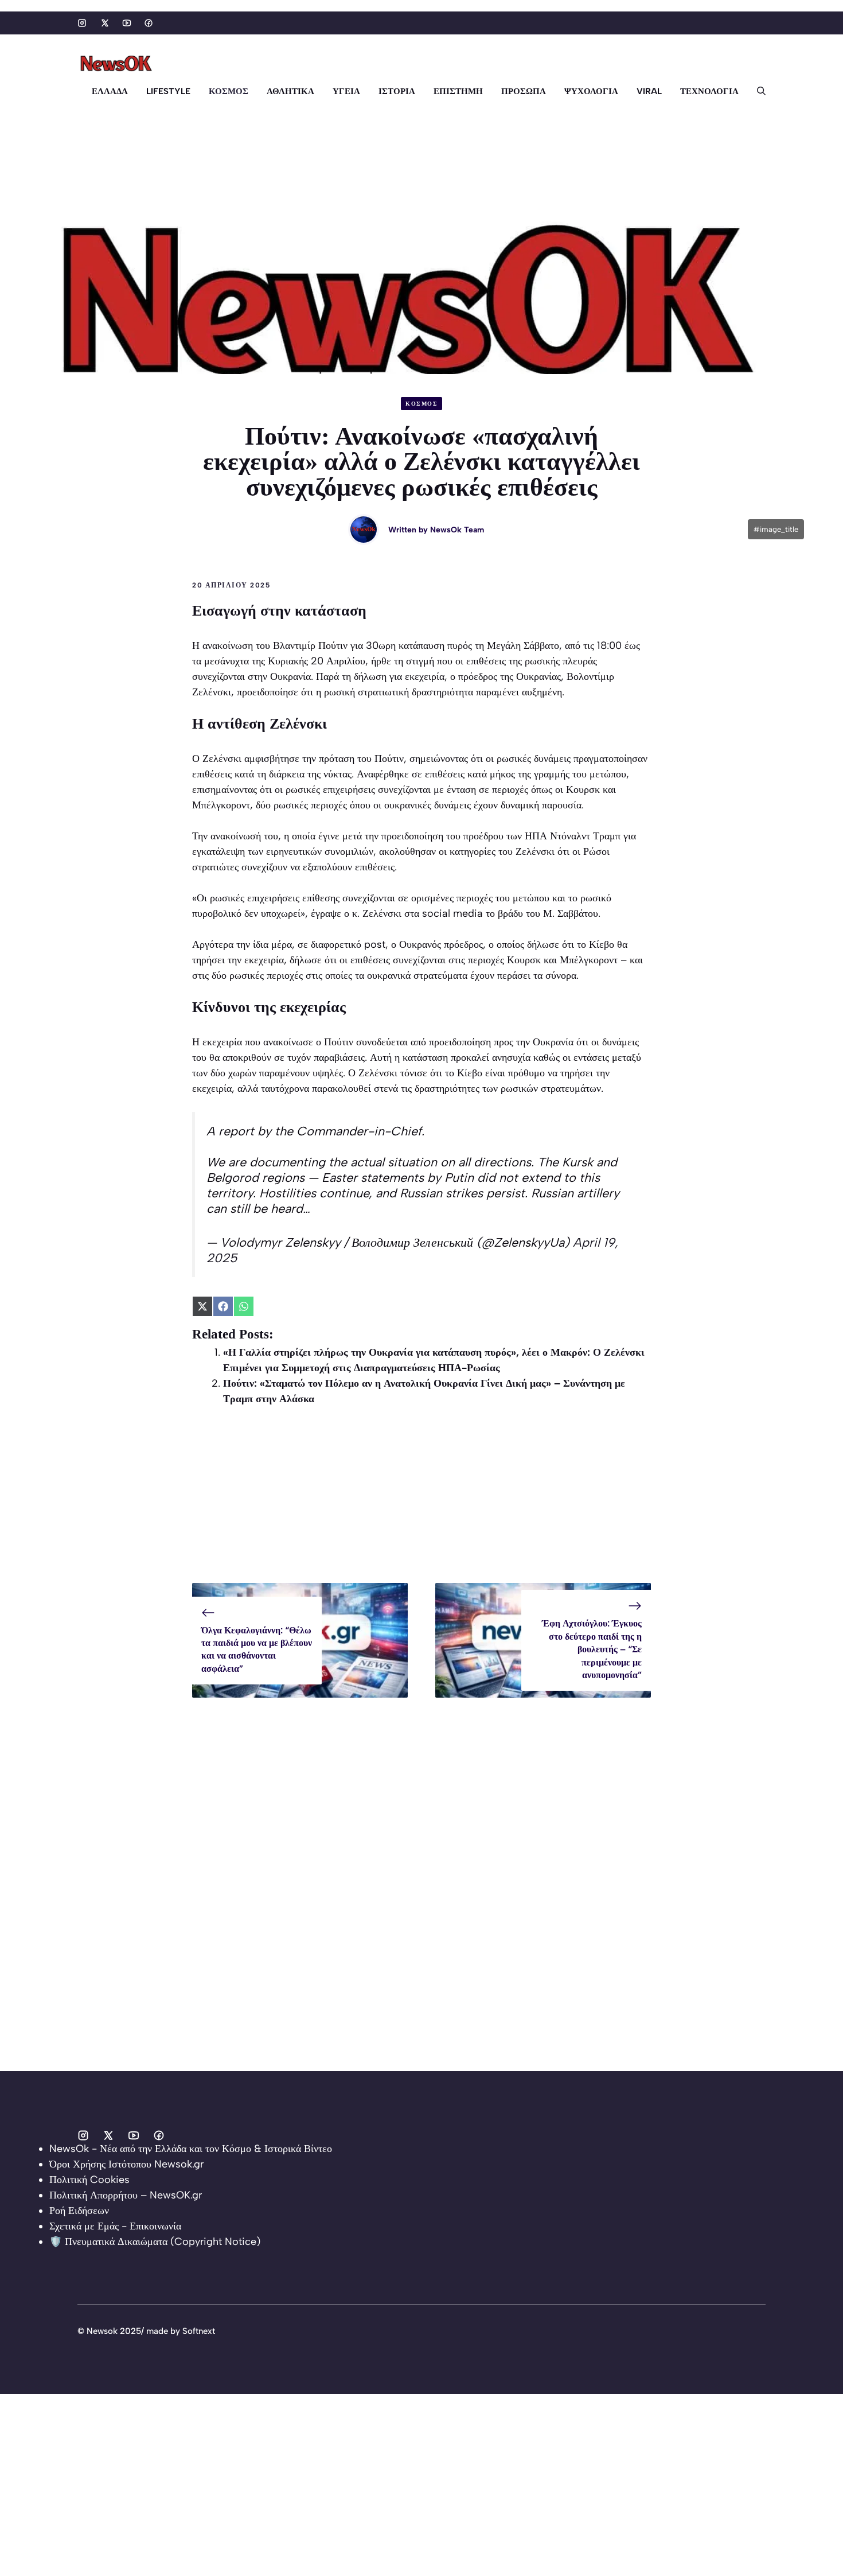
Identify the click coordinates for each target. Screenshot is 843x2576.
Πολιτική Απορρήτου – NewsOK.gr (126, 2195)
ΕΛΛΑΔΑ (110, 91)
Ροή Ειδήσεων (79, 2211)
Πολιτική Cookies (89, 2180)
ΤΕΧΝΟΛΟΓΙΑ (709, 91)
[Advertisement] (421, 1503)
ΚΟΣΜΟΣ (229, 91)
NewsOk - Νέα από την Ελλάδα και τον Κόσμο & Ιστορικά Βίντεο (191, 2149)
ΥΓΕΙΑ (346, 91)
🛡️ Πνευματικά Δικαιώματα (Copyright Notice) (155, 2242)
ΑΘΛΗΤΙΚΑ (290, 91)
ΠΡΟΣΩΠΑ (524, 91)
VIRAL (649, 91)
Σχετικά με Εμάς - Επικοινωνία (115, 2226)
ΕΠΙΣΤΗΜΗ (458, 91)
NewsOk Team (457, 530)
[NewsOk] (118, 64)
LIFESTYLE (168, 91)
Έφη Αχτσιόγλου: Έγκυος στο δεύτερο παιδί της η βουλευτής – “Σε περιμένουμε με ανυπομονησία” (592, 1649)
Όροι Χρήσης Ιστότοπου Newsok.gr (126, 2164)
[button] (757, 91)
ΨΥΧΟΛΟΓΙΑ (591, 91)
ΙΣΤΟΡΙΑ (397, 91)
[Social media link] (82, 23)
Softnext (199, 2331)
